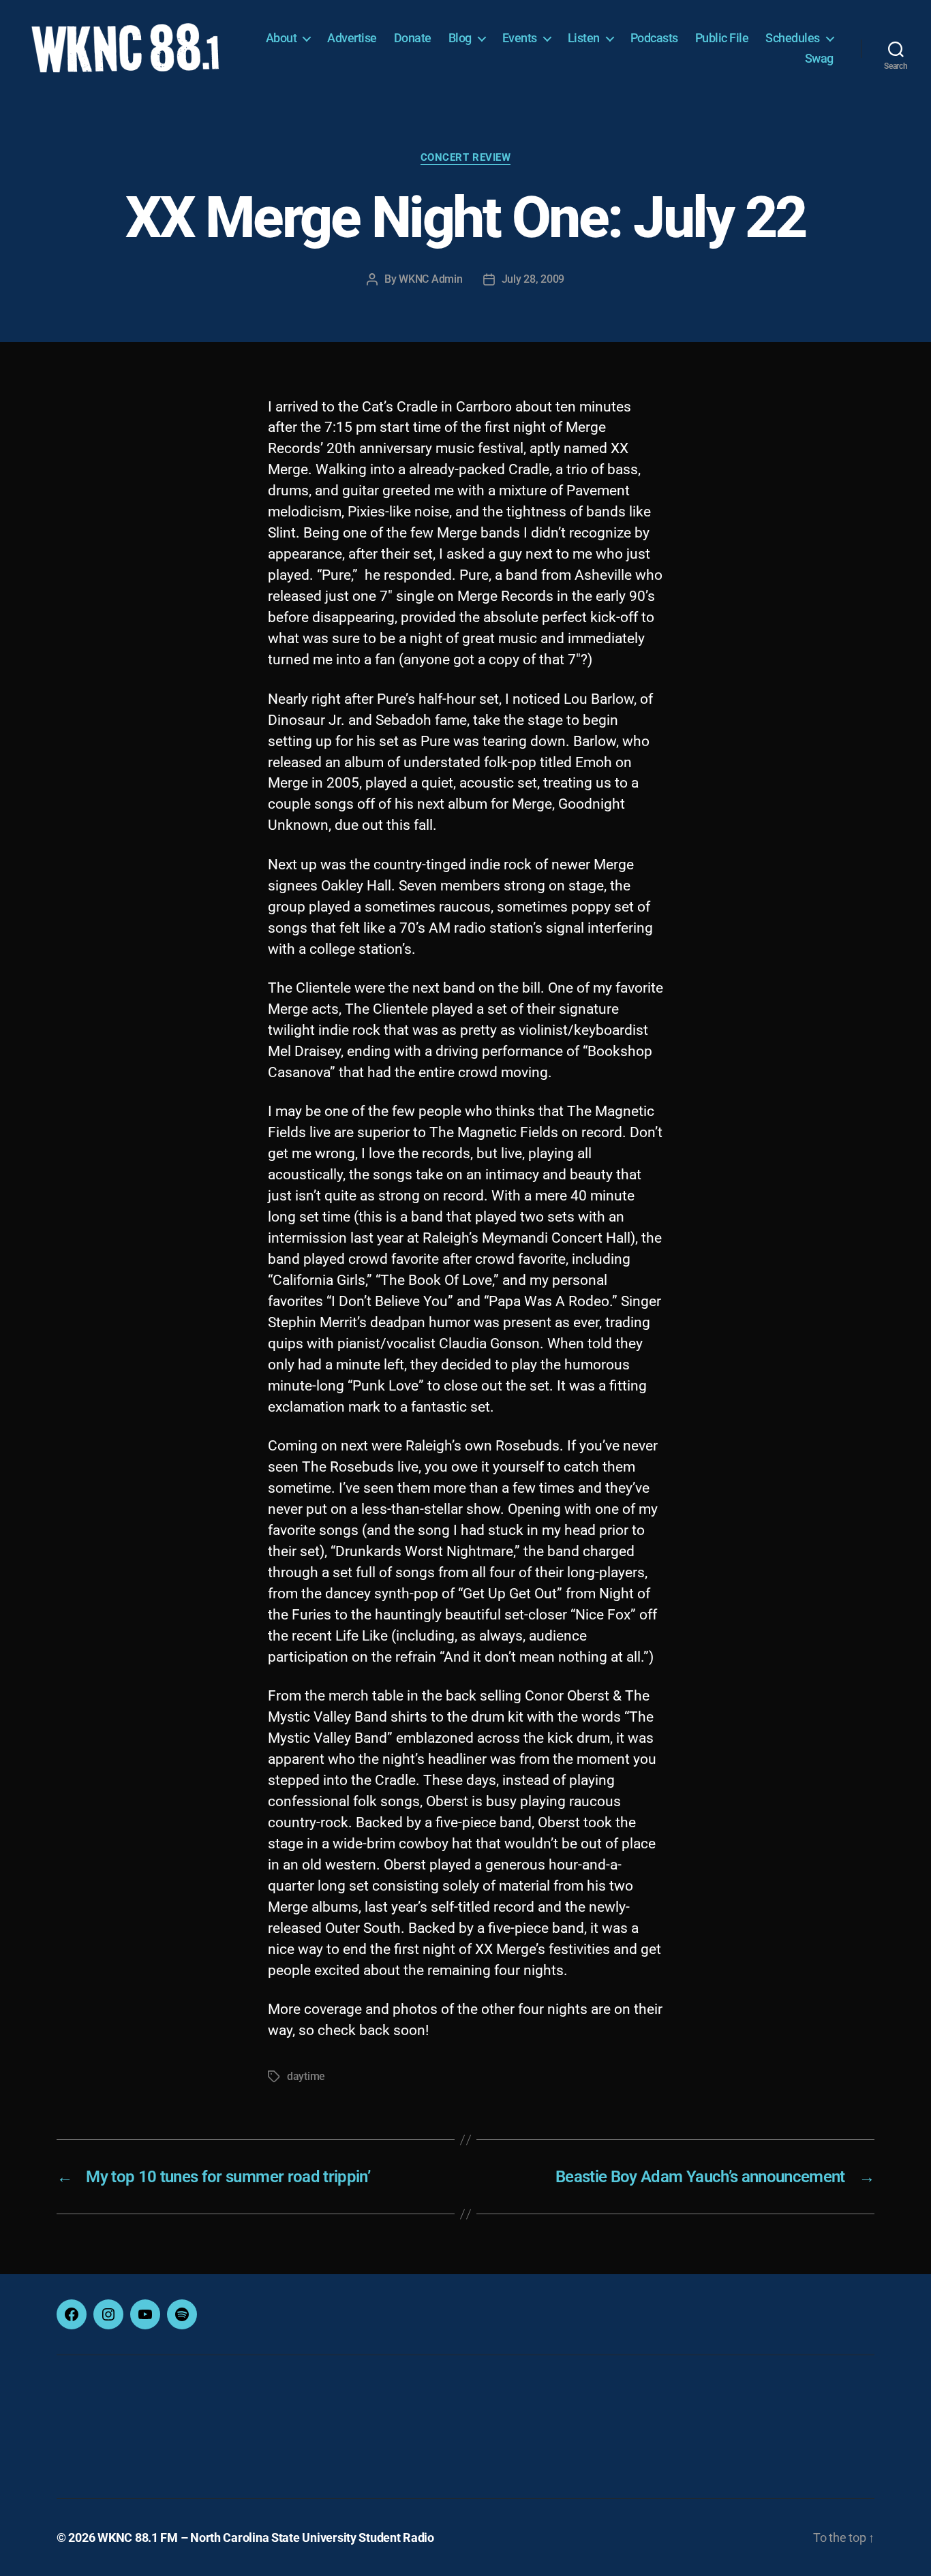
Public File (722, 38)
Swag (819, 58)
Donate (413, 38)
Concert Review (466, 157)
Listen (584, 38)
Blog (460, 38)
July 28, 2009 (533, 279)
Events (520, 38)
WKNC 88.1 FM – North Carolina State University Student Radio (266, 2538)
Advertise (352, 38)
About (281, 38)
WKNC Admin (430, 279)
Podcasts (654, 38)
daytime (306, 2076)
